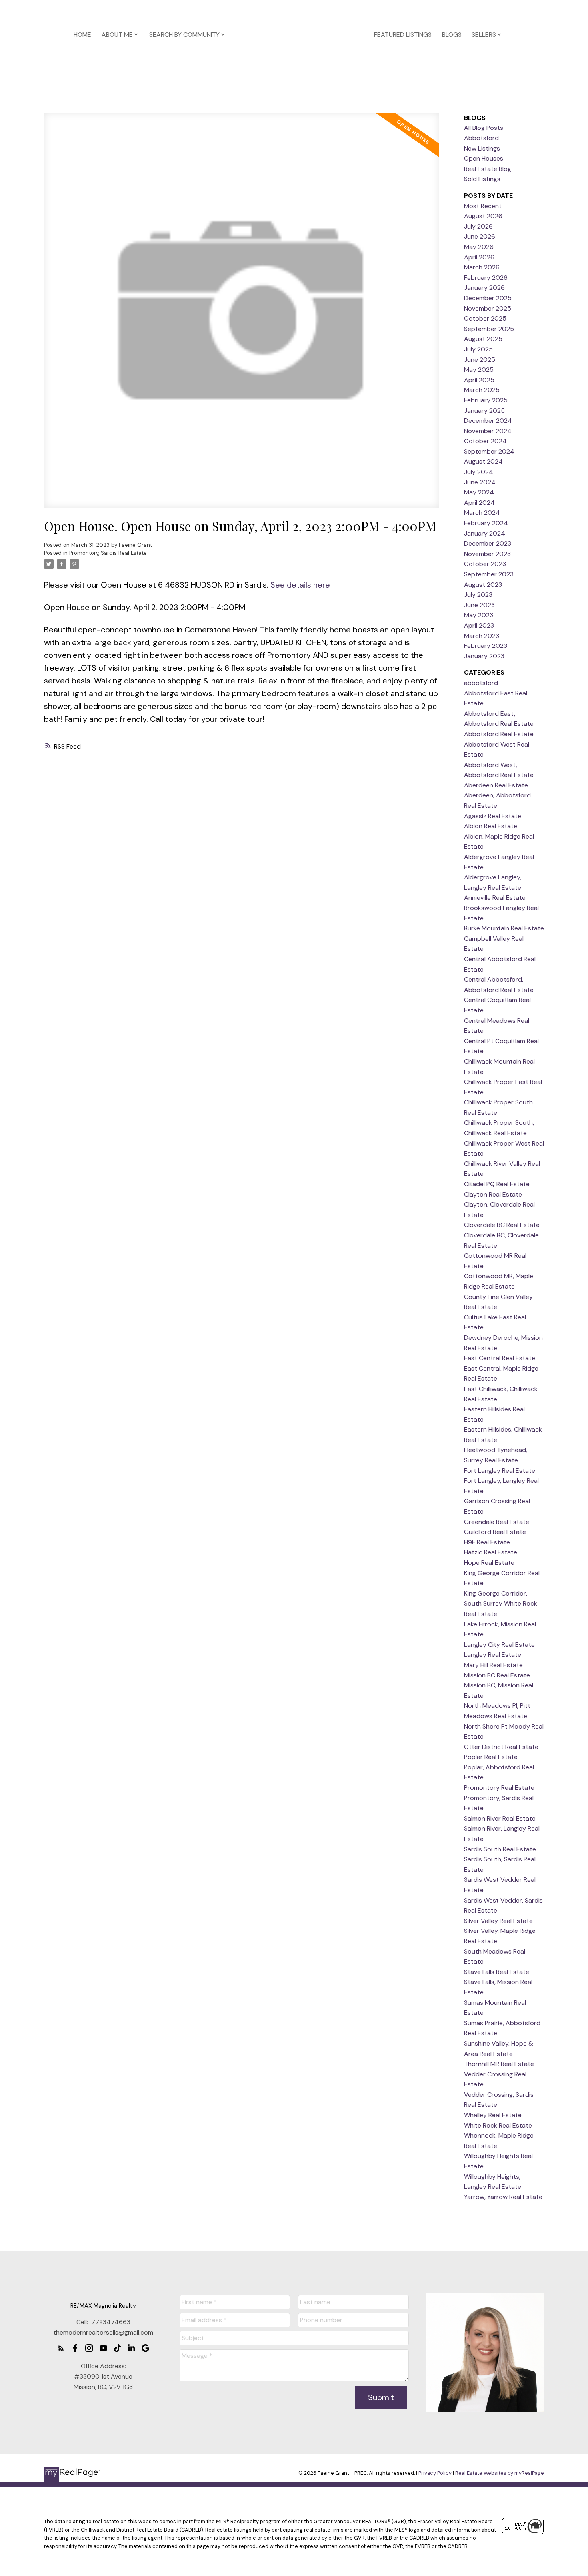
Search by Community (184, 35)
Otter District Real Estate (501, 1747)
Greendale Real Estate (497, 1522)
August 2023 (483, 585)
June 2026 (480, 236)
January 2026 (484, 288)
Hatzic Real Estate (491, 1552)
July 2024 (479, 472)
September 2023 (489, 574)
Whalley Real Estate (493, 2115)
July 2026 (478, 226)
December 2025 (488, 298)
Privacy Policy (435, 2473)
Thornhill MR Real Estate (499, 2064)
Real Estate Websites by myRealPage (500, 2473)
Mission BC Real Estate (497, 1675)
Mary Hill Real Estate (493, 1665)
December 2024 (488, 421)
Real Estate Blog (488, 169)
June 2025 (480, 360)
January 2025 (484, 411)
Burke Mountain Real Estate (504, 928)
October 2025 (485, 318)
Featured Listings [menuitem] (403, 35)
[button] (61, 2348)
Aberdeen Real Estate (496, 785)
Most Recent (483, 206)
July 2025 (478, 349)
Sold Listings (482, 179)
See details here (300, 585)
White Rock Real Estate (498, 2125)
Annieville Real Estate (495, 898)
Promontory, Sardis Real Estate (108, 553)
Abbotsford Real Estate (499, 734)
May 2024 (479, 492)
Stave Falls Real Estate (497, 1972)
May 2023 (479, 615)
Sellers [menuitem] (484, 35)
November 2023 (487, 554)
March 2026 (482, 267)
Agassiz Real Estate (493, 816)
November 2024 (488, 431)
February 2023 (486, 646)
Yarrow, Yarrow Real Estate (503, 2197)
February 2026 (486, 278)
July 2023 (478, 595)
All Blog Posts (484, 128)
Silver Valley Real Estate (498, 1921)
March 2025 (482, 390)
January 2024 (485, 533)
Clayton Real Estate (493, 1194)
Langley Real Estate (493, 1655)
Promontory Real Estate (499, 1788)
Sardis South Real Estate (500, 1849)
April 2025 (479, 380)
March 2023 (482, 636)
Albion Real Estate (491, 826)
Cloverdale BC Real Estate (502, 1225)
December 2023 (488, 543)
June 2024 (480, 482)
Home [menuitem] (82, 35)
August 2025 (483, 339)
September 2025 (489, 329)
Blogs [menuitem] (452, 35)
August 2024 (483, 461)
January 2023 (484, 656)
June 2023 (479, 605)
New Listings (482, 148)
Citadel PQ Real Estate (497, 1184)
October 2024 (485, 441)
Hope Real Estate (489, 1563)
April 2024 (479, 503)
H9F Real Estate (487, 1542)
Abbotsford (481, 138)
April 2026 (479, 257)
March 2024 (482, 513)
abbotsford (481, 683)
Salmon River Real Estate (500, 1818)
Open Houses (484, 158)
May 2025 (479, 370)
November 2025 (488, 308)
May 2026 (479, 247)
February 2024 (486, 523)
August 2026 (483, 216)
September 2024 (489, 451)
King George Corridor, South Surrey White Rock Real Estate (501, 1604)
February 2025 (486, 400)
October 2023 (485, 564)
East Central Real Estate (500, 1358)
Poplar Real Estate (491, 1757)
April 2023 (479, 625)
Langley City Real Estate (499, 1645)
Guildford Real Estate (495, 1532)
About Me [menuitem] (117, 35)
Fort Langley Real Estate (500, 1471)
